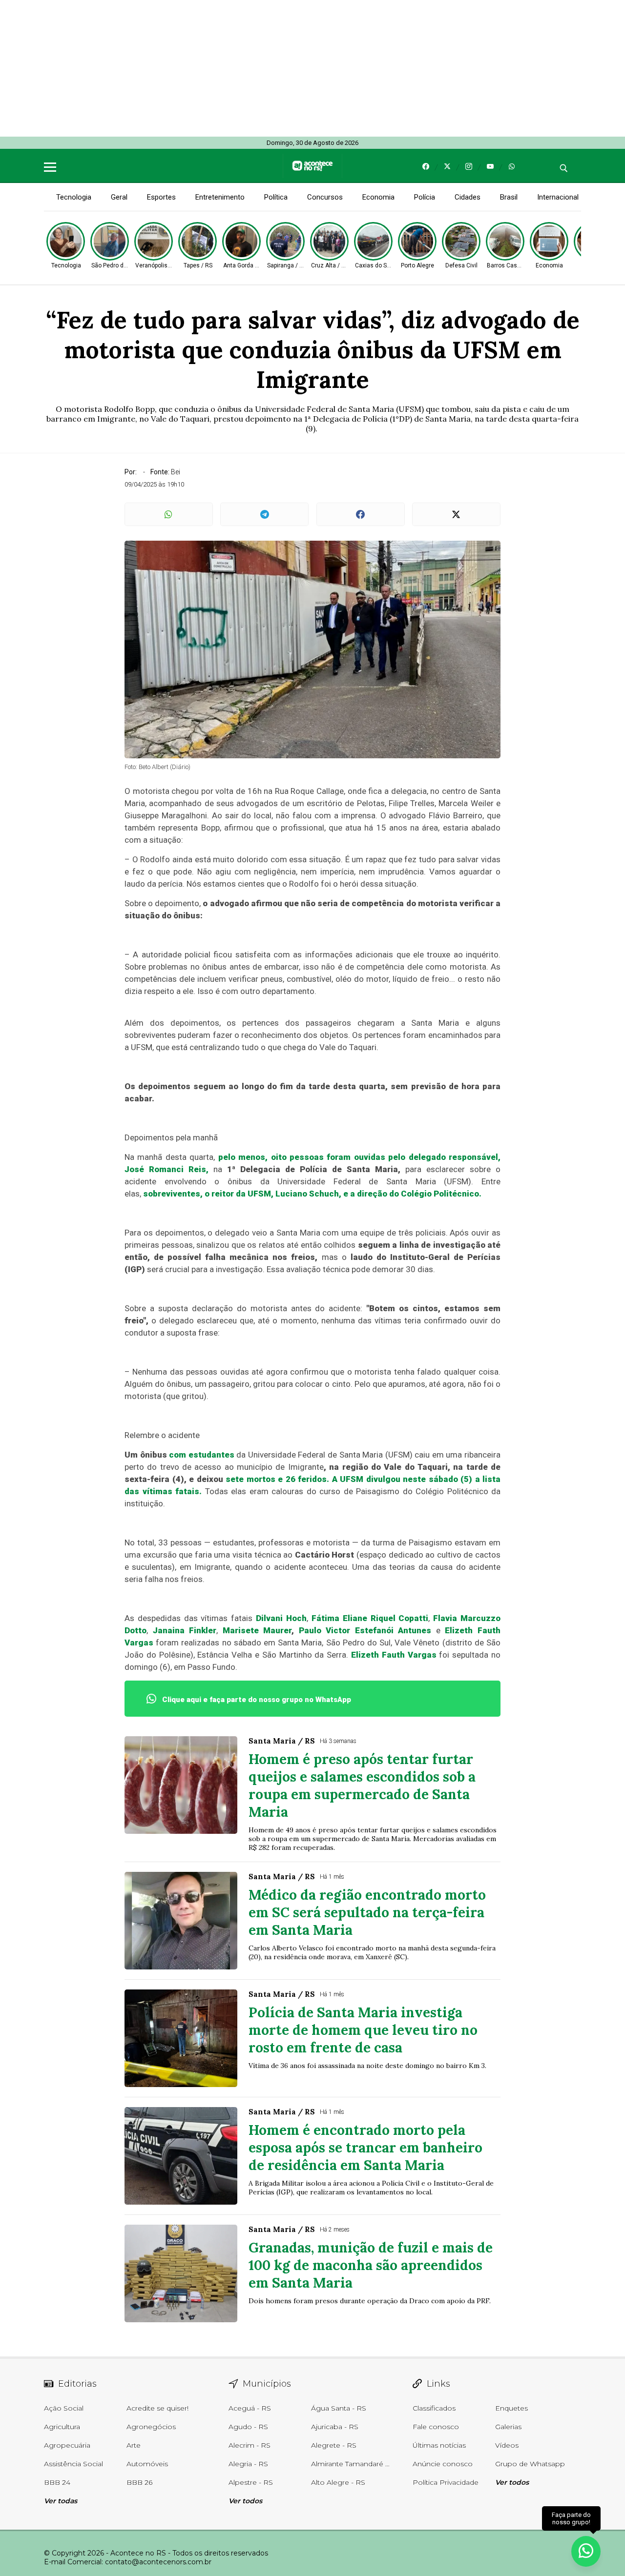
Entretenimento (220, 197)
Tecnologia (74, 197)
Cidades (468, 197)
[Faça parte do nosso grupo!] (586, 2551)
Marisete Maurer (257, 1630)
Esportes (161, 197)
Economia (378, 197)
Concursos (325, 197)
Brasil (509, 197)
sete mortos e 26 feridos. (277, 1479)
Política (276, 197)
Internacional (558, 197)
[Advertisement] (293, 68)
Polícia (425, 197)
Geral (119, 197)
